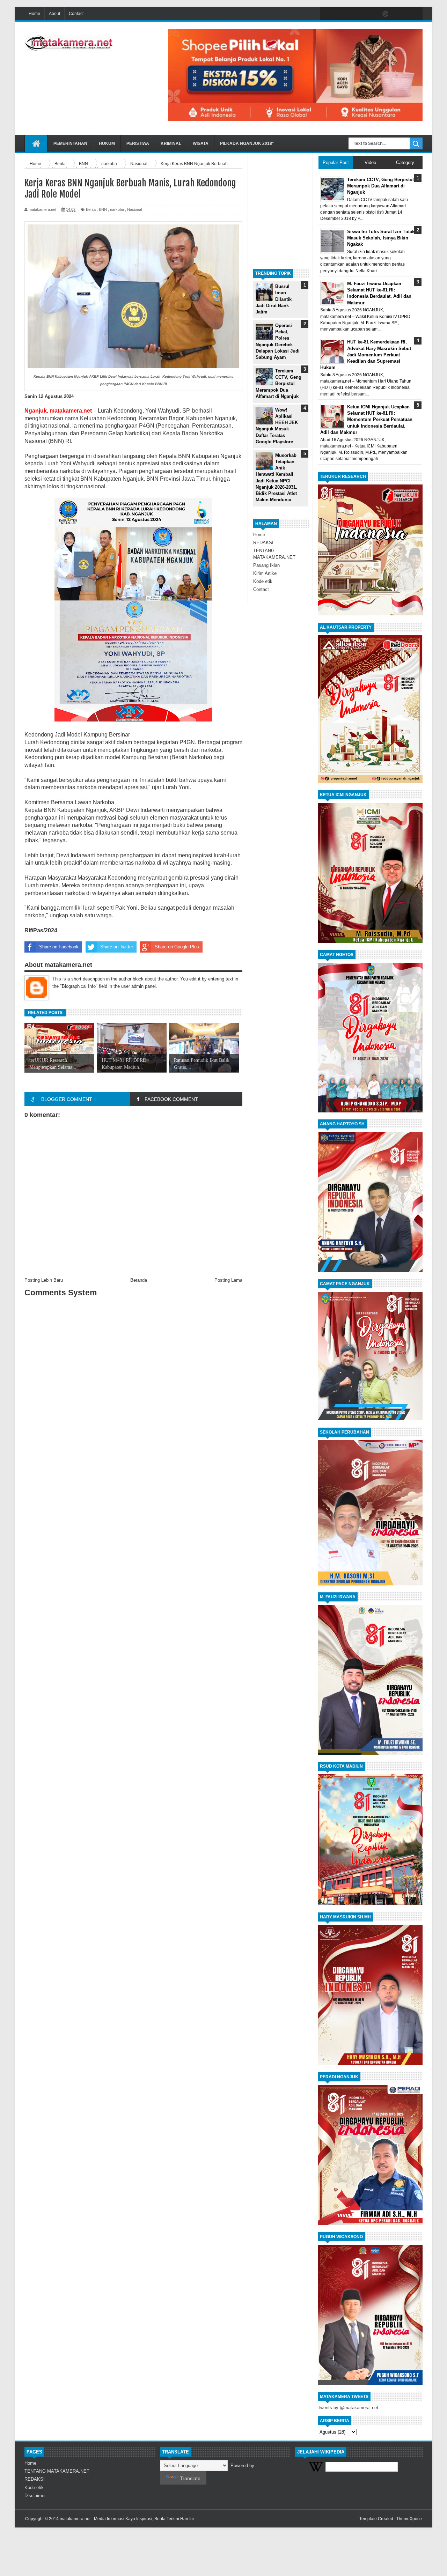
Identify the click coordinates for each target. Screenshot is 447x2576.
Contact (76, 14)
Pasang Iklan (266, 565)
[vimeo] (356, 14)
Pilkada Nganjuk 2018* (247, 143)
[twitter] (342, 14)
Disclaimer (35, 2496)
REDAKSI (263, 543)
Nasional (134, 209)
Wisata (201, 143)
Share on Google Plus (177, 947)
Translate (190, 2478)
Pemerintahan (70, 143)
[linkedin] (400, 14)
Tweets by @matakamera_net (348, 2408)
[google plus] (415, 14)
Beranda (139, 1280)
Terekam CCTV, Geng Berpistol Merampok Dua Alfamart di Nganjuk (279, 384)
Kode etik (263, 581)
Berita (91, 209)
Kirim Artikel (265, 573)
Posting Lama (228, 1280)
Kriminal (171, 143)
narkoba (117, 209)
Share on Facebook (59, 947)
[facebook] (327, 14)
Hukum (107, 143)
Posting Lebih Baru (44, 1280)
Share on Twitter (117, 947)
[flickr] (371, 14)
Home (34, 14)
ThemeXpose (409, 2519)
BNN (103, 209)
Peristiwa (138, 143)
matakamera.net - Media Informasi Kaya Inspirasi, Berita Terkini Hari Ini (127, 2519)
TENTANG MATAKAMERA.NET (57, 2471)
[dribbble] (386, 14)
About (54, 14)
